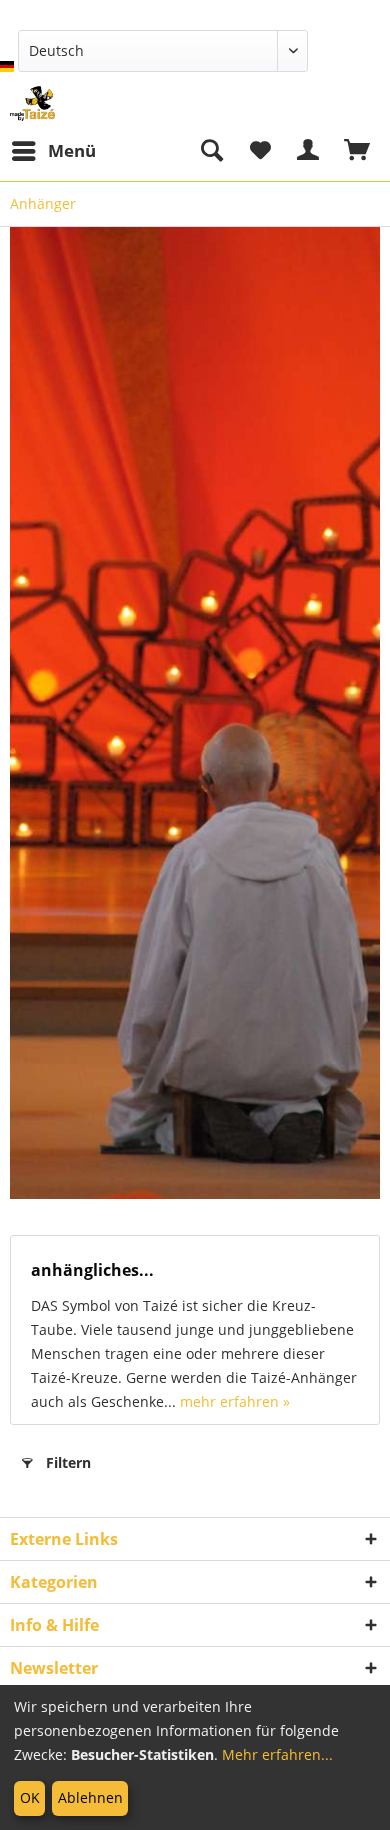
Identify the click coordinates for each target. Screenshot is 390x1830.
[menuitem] (53, 151)
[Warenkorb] (358, 151)
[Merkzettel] (260, 151)
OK (30, 1797)
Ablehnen (90, 1797)
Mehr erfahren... (277, 1754)
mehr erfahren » (235, 1401)
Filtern (68, 1462)
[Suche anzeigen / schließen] (211, 151)
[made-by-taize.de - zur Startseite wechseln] (32, 103)
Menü (72, 150)
